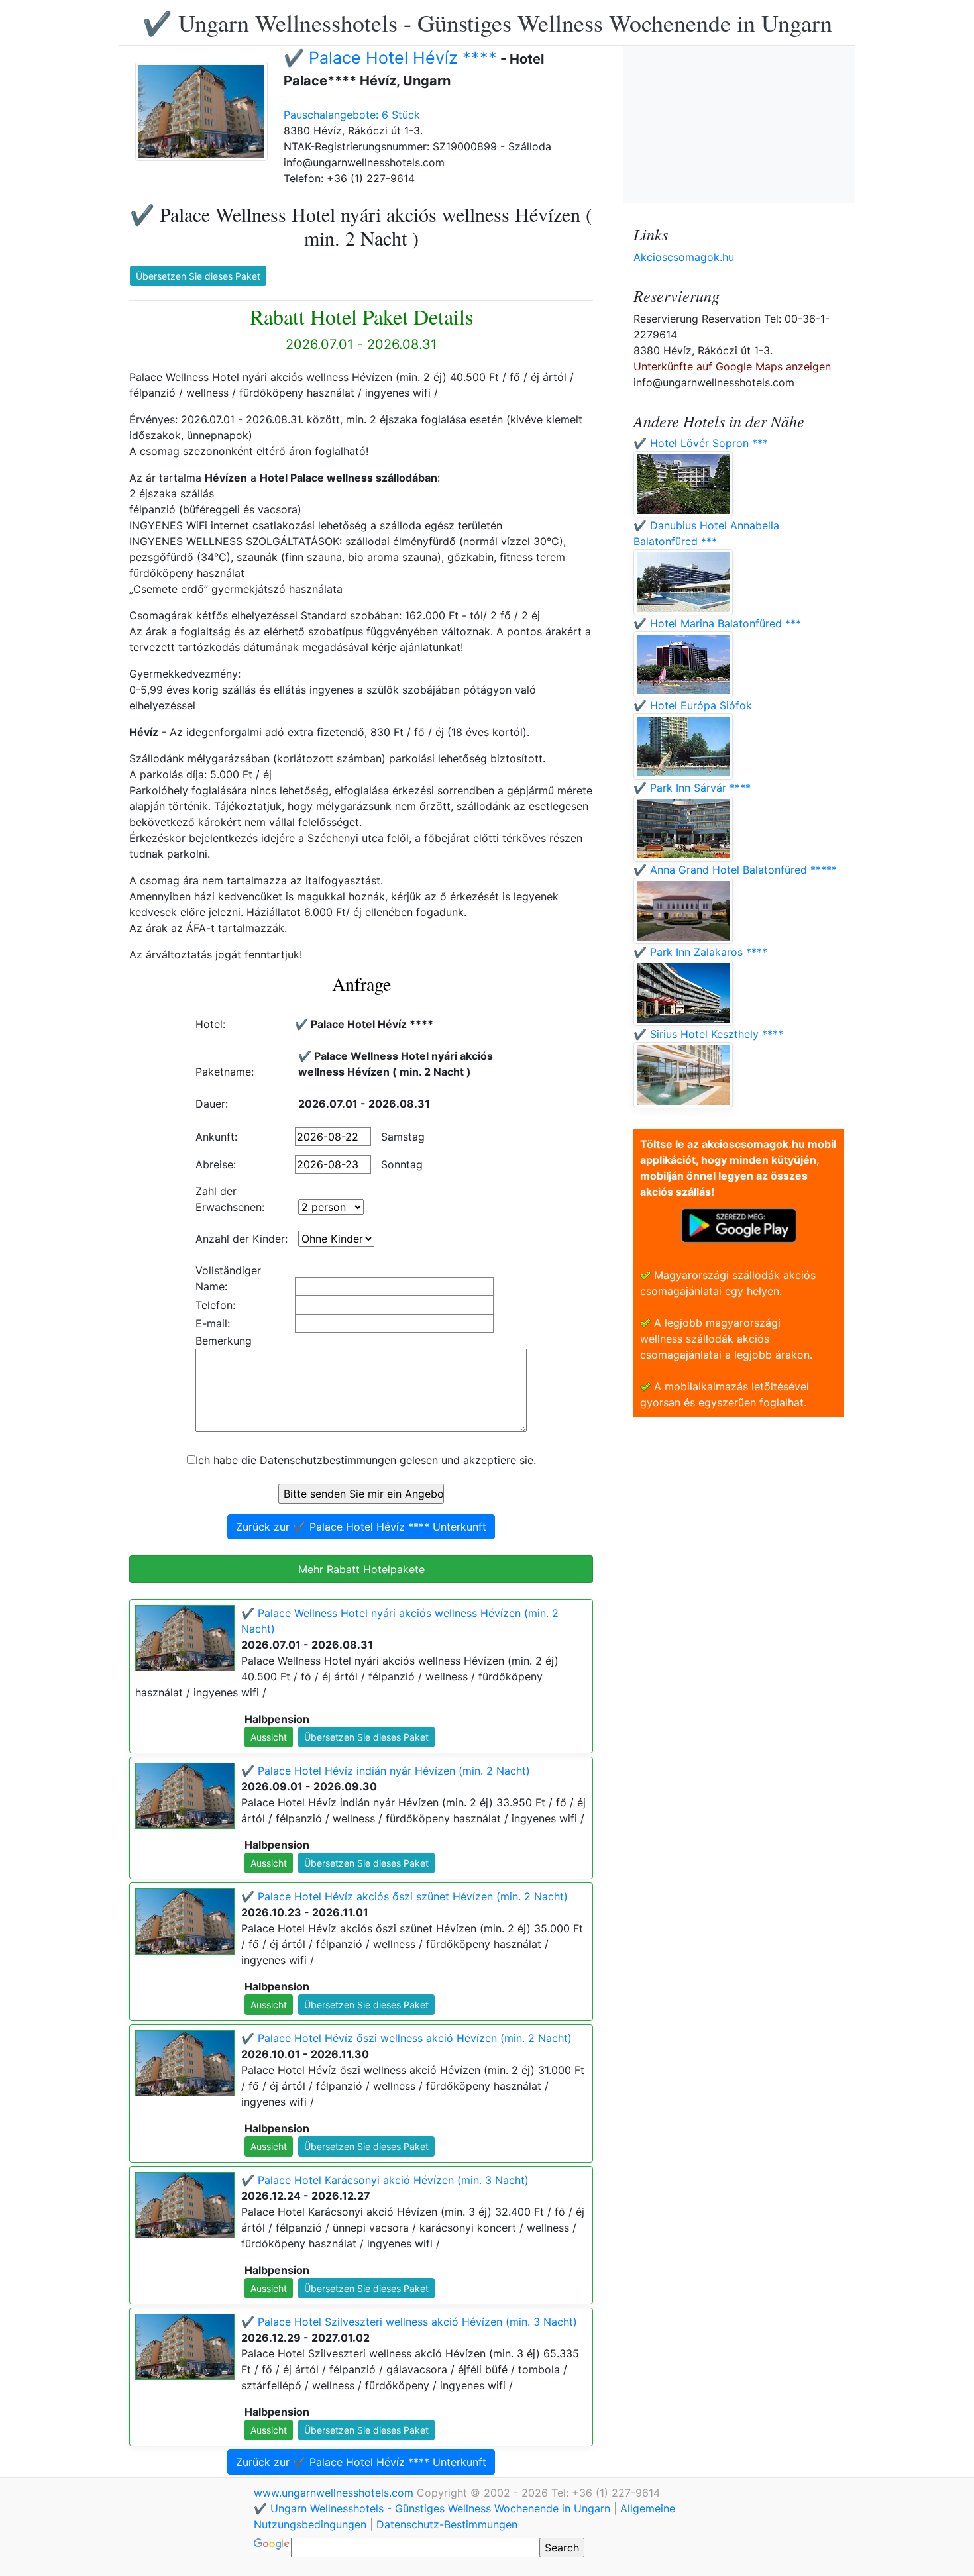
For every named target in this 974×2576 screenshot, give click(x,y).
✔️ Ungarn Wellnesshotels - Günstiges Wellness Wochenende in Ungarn (487, 23)
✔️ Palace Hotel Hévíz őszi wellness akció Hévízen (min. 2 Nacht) (406, 2038)
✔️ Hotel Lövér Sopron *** (701, 443)
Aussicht (269, 1737)
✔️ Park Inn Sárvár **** (692, 788)
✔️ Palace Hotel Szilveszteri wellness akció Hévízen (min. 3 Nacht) (409, 2322)
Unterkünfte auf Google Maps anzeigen (732, 366)
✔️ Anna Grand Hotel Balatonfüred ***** (735, 870)
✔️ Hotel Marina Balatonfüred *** (717, 623)
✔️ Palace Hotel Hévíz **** (390, 58)
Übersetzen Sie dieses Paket (198, 276)
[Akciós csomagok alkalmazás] (739, 1224)
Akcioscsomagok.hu (684, 257)
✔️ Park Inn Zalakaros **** (700, 952)
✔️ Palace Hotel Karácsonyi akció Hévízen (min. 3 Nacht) (385, 2180)
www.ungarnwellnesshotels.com (335, 2493)
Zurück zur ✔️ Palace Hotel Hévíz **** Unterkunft (361, 1527)
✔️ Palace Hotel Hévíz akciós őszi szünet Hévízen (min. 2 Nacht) (405, 1896)
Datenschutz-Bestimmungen (447, 2524)
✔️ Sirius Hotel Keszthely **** (708, 1034)
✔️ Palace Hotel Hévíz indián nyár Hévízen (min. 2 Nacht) (386, 1771)
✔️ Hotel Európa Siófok (693, 705)
